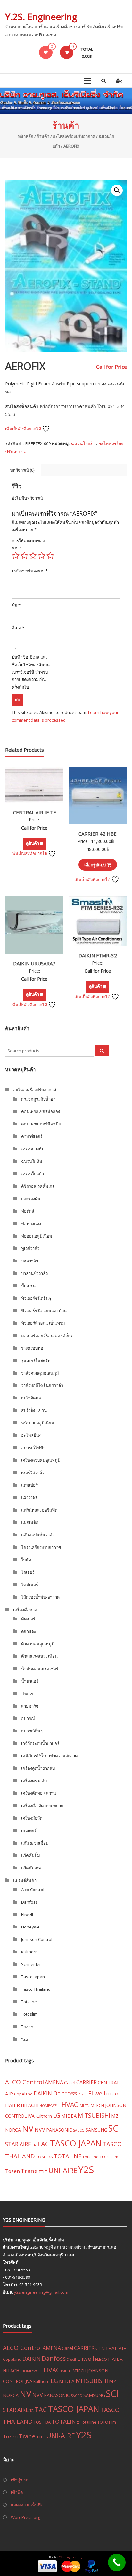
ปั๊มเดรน (28, 1286)
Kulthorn (29, 1952)
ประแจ (27, 1693)
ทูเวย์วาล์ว (30, 1248)
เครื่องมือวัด (32, 1818)
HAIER (12, 2105)
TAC (43, 2144)
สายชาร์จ (30, 1706)
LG (57, 2115)
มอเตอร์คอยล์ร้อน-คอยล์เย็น (47, 1336)
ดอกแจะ (29, 1631)
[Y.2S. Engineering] (66, 101)
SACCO (79, 2130)
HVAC (70, 2105)
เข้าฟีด (17, 2492)
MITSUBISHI (94, 2115)
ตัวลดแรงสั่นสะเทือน (39, 1656)
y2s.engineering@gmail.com (41, 2292)
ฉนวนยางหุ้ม (33, 1149)
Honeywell (31, 1927)
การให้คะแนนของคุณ (28, 544)
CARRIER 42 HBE (98, 834)
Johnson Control (37, 1939)
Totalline (91, 2157)
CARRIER (87, 2082)
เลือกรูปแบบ (95, 865)
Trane (29, 2171)
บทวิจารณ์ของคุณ (30, 571)
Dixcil (82, 2094)
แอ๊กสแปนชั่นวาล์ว (38, 1535)
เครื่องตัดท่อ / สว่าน (39, 1793)
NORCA (13, 2130)
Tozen (27, 2027)
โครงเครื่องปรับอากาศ (41, 1547)
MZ (115, 2116)
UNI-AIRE (63, 2170)
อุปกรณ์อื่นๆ (32, 1731)
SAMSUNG (96, 2130)
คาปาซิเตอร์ (32, 1136)
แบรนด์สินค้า (25, 1880)
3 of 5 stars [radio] (33, 556)
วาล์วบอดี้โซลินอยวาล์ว (42, 1385)
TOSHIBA (44, 2157)
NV (28, 2128)
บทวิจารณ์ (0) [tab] (22, 470)
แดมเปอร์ (29, 1485)
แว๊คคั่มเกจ (31, 1868)
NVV (40, 2130)
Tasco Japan (33, 1977)
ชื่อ (16, 605)
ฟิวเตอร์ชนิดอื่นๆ (36, 1298)
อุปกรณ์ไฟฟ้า (33, 1448)
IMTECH (97, 2105)
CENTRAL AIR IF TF (34, 812)
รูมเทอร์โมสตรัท (36, 1360)
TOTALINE (68, 2156)
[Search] (102, 1051)
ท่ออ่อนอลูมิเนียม (37, 1236)
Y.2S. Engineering (41, 17)
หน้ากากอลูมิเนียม (38, 1423)
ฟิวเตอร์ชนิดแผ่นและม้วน (44, 1311)
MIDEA (69, 2116)
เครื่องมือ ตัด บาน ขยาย (42, 1806)
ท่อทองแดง (31, 1224)
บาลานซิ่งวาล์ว (34, 1273)
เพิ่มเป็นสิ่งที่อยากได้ (24, 429)
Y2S (25, 2039)
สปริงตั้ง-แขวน (34, 1410)
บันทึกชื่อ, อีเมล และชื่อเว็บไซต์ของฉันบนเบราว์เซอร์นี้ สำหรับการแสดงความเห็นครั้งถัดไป (31, 672)
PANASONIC (59, 2130)
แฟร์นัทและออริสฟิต (39, 1510)
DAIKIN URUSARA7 (34, 963)
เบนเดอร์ (29, 1830)
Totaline (29, 2002)
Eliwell (27, 1914)
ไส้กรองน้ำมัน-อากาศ (40, 1597)
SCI (115, 2128)
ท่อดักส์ (28, 1211)
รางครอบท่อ (32, 1348)
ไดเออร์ (28, 1572)
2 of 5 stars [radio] (24, 556)
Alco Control (33, 1890)
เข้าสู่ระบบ (20, 2480)
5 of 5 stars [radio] (50, 556)
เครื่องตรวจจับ (34, 1781)
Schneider (31, 1964)
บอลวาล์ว (30, 1261)
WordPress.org (25, 2517)
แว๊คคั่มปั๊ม (31, 1855)
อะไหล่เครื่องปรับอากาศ (74, 136)
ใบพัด (26, 1560)
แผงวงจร (29, 1497)
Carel (70, 2082)
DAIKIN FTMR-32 (98, 955)
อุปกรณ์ (28, 1718)
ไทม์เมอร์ (30, 1585)
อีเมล (18, 628)
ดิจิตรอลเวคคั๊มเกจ (38, 1186)
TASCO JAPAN (76, 2143)
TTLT (43, 2171)
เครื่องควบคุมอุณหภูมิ (41, 1460)
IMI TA (84, 2106)
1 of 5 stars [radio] (16, 556)
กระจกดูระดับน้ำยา (38, 1099)
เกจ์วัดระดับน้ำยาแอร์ (40, 1743)
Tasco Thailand (36, 1989)
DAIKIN (43, 2093)
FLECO (112, 2094)
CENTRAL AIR (111, 2348)
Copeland (23, 2094)
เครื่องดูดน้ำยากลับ (38, 1768)
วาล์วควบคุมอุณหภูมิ (40, 1373)
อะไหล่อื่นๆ (31, 1435)
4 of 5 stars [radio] (42, 556)
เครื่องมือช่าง (25, 1610)
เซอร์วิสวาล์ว (33, 1473)
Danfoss (29, 1902)
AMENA (54, 2082)
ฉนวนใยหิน (32, 1161)
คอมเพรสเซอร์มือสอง (41, 1111)
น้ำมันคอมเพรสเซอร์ (40, 1669)
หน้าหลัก (26, 136)
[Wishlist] (46, 52)
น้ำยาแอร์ (30, 1681)
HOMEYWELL (50, 2106)
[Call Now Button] (117, 2562)
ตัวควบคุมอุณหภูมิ (38, 1644)
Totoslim (29, 2014)
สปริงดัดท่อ (31, 1398)
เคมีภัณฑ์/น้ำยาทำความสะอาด (49, 1756)
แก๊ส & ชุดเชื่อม (35, 1843)
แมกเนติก (30, 1522)
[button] (117, 190)
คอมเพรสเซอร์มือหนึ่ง (41, 1124)
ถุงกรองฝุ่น (31, 1199)
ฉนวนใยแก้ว (83, 443)
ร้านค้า (43, 136)
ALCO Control (25, 2082)
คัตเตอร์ (28, 1619)
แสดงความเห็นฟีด (27, 2505)
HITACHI (30, 2105)
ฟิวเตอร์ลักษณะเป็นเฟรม (43, 1323)
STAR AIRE (18, 2144)
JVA (31, 2116)
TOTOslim (109, 2157)
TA (34, 2145)
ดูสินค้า (33, 843)
